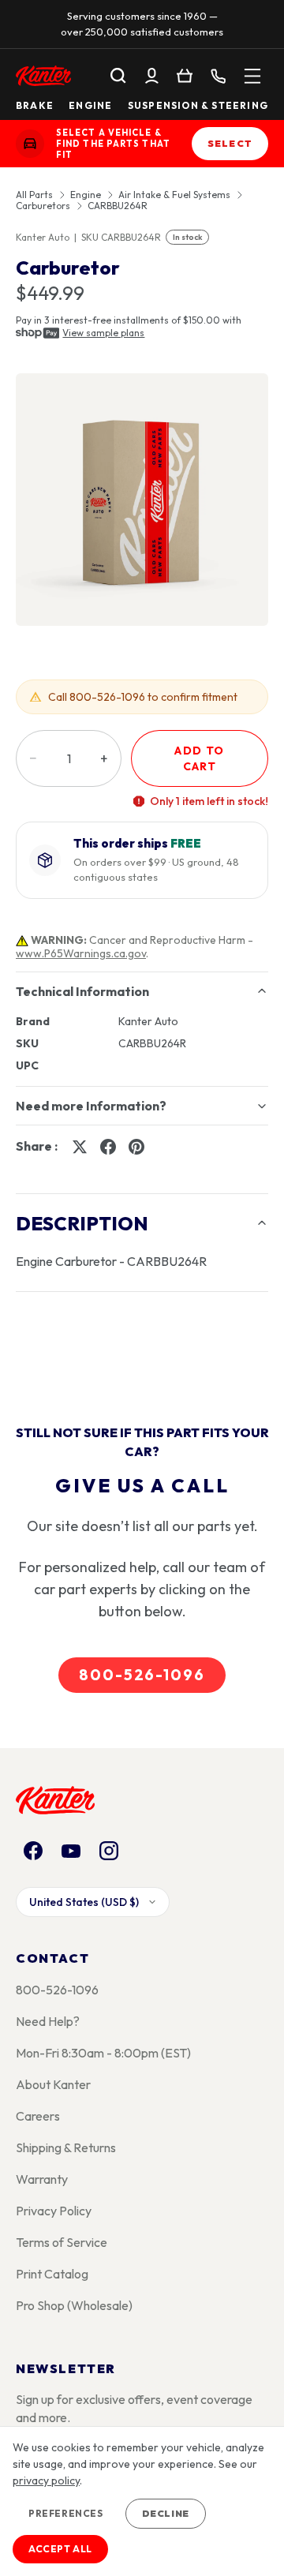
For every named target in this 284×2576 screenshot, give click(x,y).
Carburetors (43, 206)
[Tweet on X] (80, 1147)
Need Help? (48, 2021)
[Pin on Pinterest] (136, 1147)
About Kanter (53, 2084)
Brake (35, 106)
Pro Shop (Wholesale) (74, 2305)
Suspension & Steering (198, 106)
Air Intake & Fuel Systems (174, 195)
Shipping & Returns (66, 2147)
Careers (38, 2116)
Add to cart (199, 758)
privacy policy (46, 2481)
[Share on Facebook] (108, 1147)
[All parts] (252, 76)
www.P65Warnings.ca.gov (81, 953)
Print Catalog (52, 2274)
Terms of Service (62, 2242)
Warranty (42, 2179)
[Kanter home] (30, 144)
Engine (90, 106)
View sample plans (103, 333)
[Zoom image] (142, 500)
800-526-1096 (142, 1675)
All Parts (34, 195)
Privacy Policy (54, 2211)
